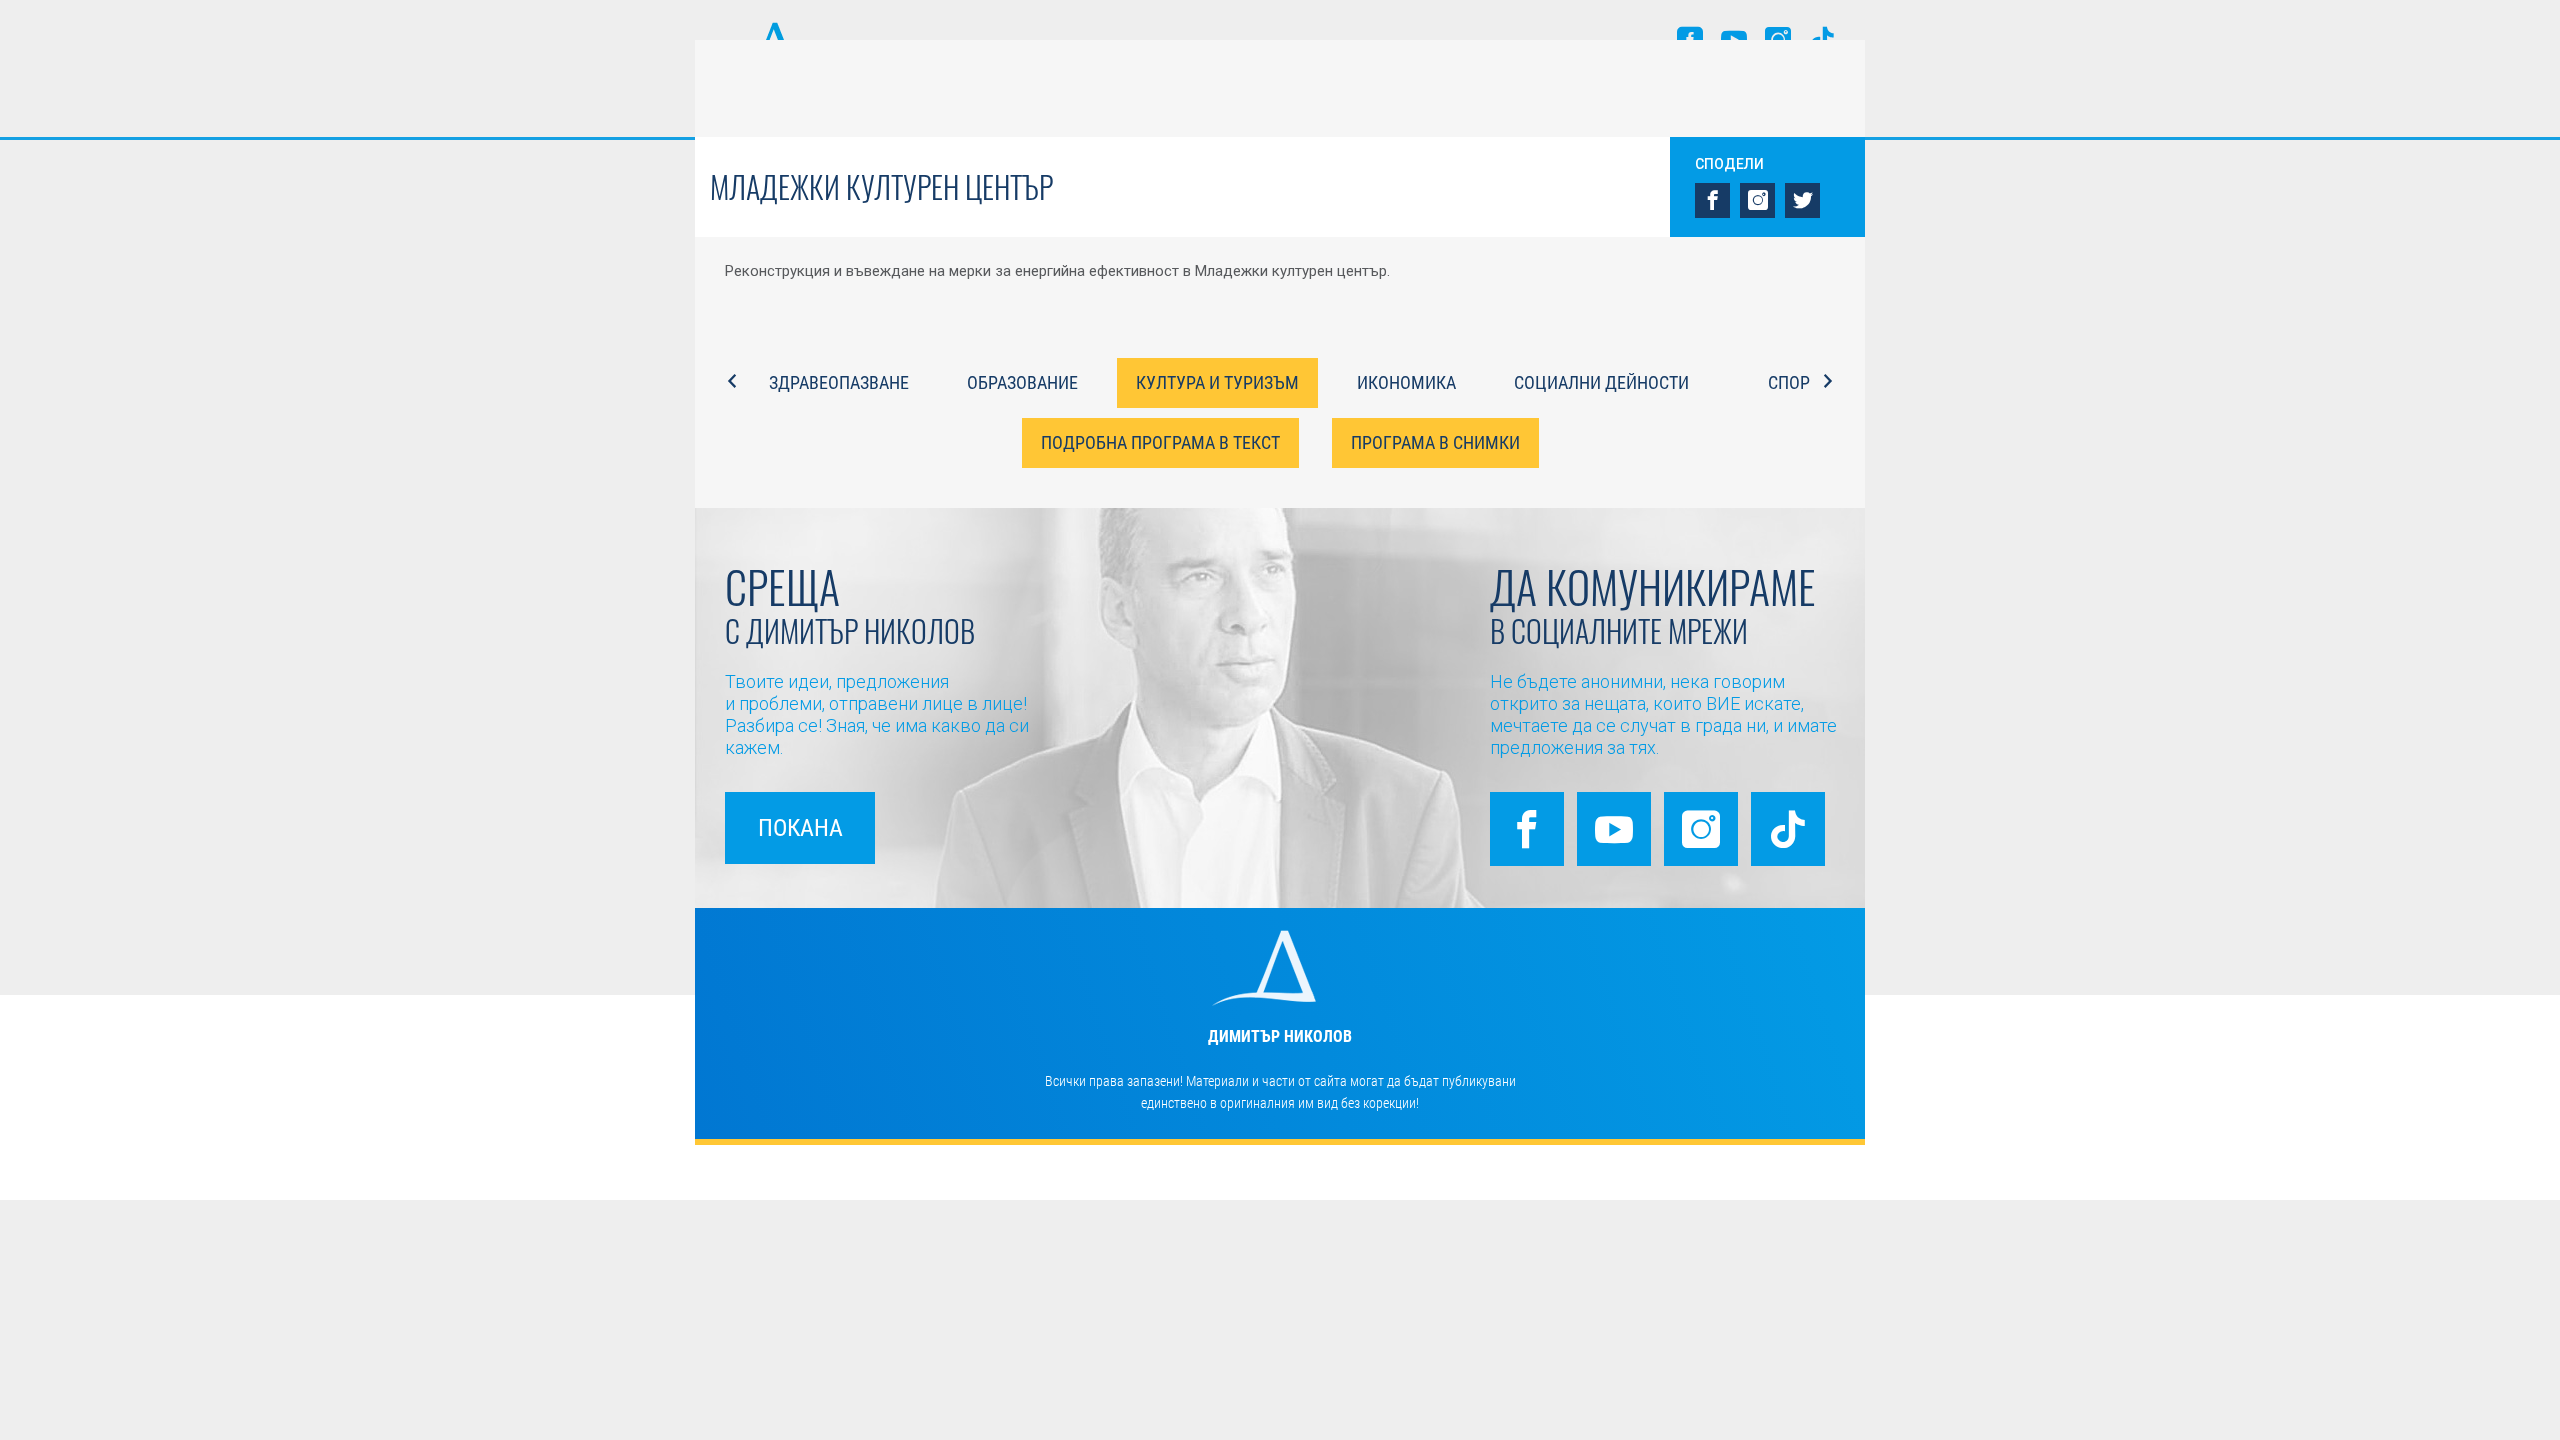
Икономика (1406, 382)
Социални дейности (1601, 382)
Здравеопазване (839, 382)
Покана (800, 828)
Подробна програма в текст (1160, 442)
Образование (1022, 382)
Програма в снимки (1435, 442)
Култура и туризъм (1217, 382)
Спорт (1793, 382)
